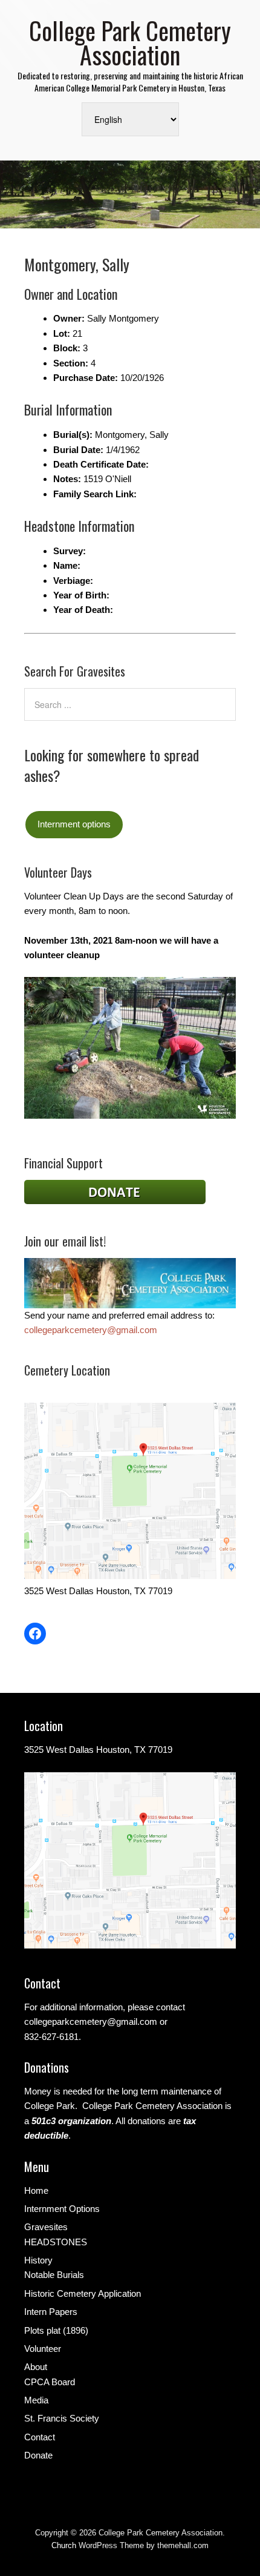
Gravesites (46, 2227)
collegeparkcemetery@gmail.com (91, 1330)
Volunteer (43, 2349)
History (38, 2260)
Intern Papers (51, 2312)
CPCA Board (50, 2382)
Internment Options (62, 2209)
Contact (40, 2437)
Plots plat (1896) (56, 2330)
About (36, 2367)
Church (64, 2545)
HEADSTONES (56, 2242)
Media (36, 2400)
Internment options (74, 824)
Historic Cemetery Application (83, 2293)
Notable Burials (54, 2275)
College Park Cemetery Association (130, 42)
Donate (38, 2455)
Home (36, 2190)
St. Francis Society (62, 2418)
